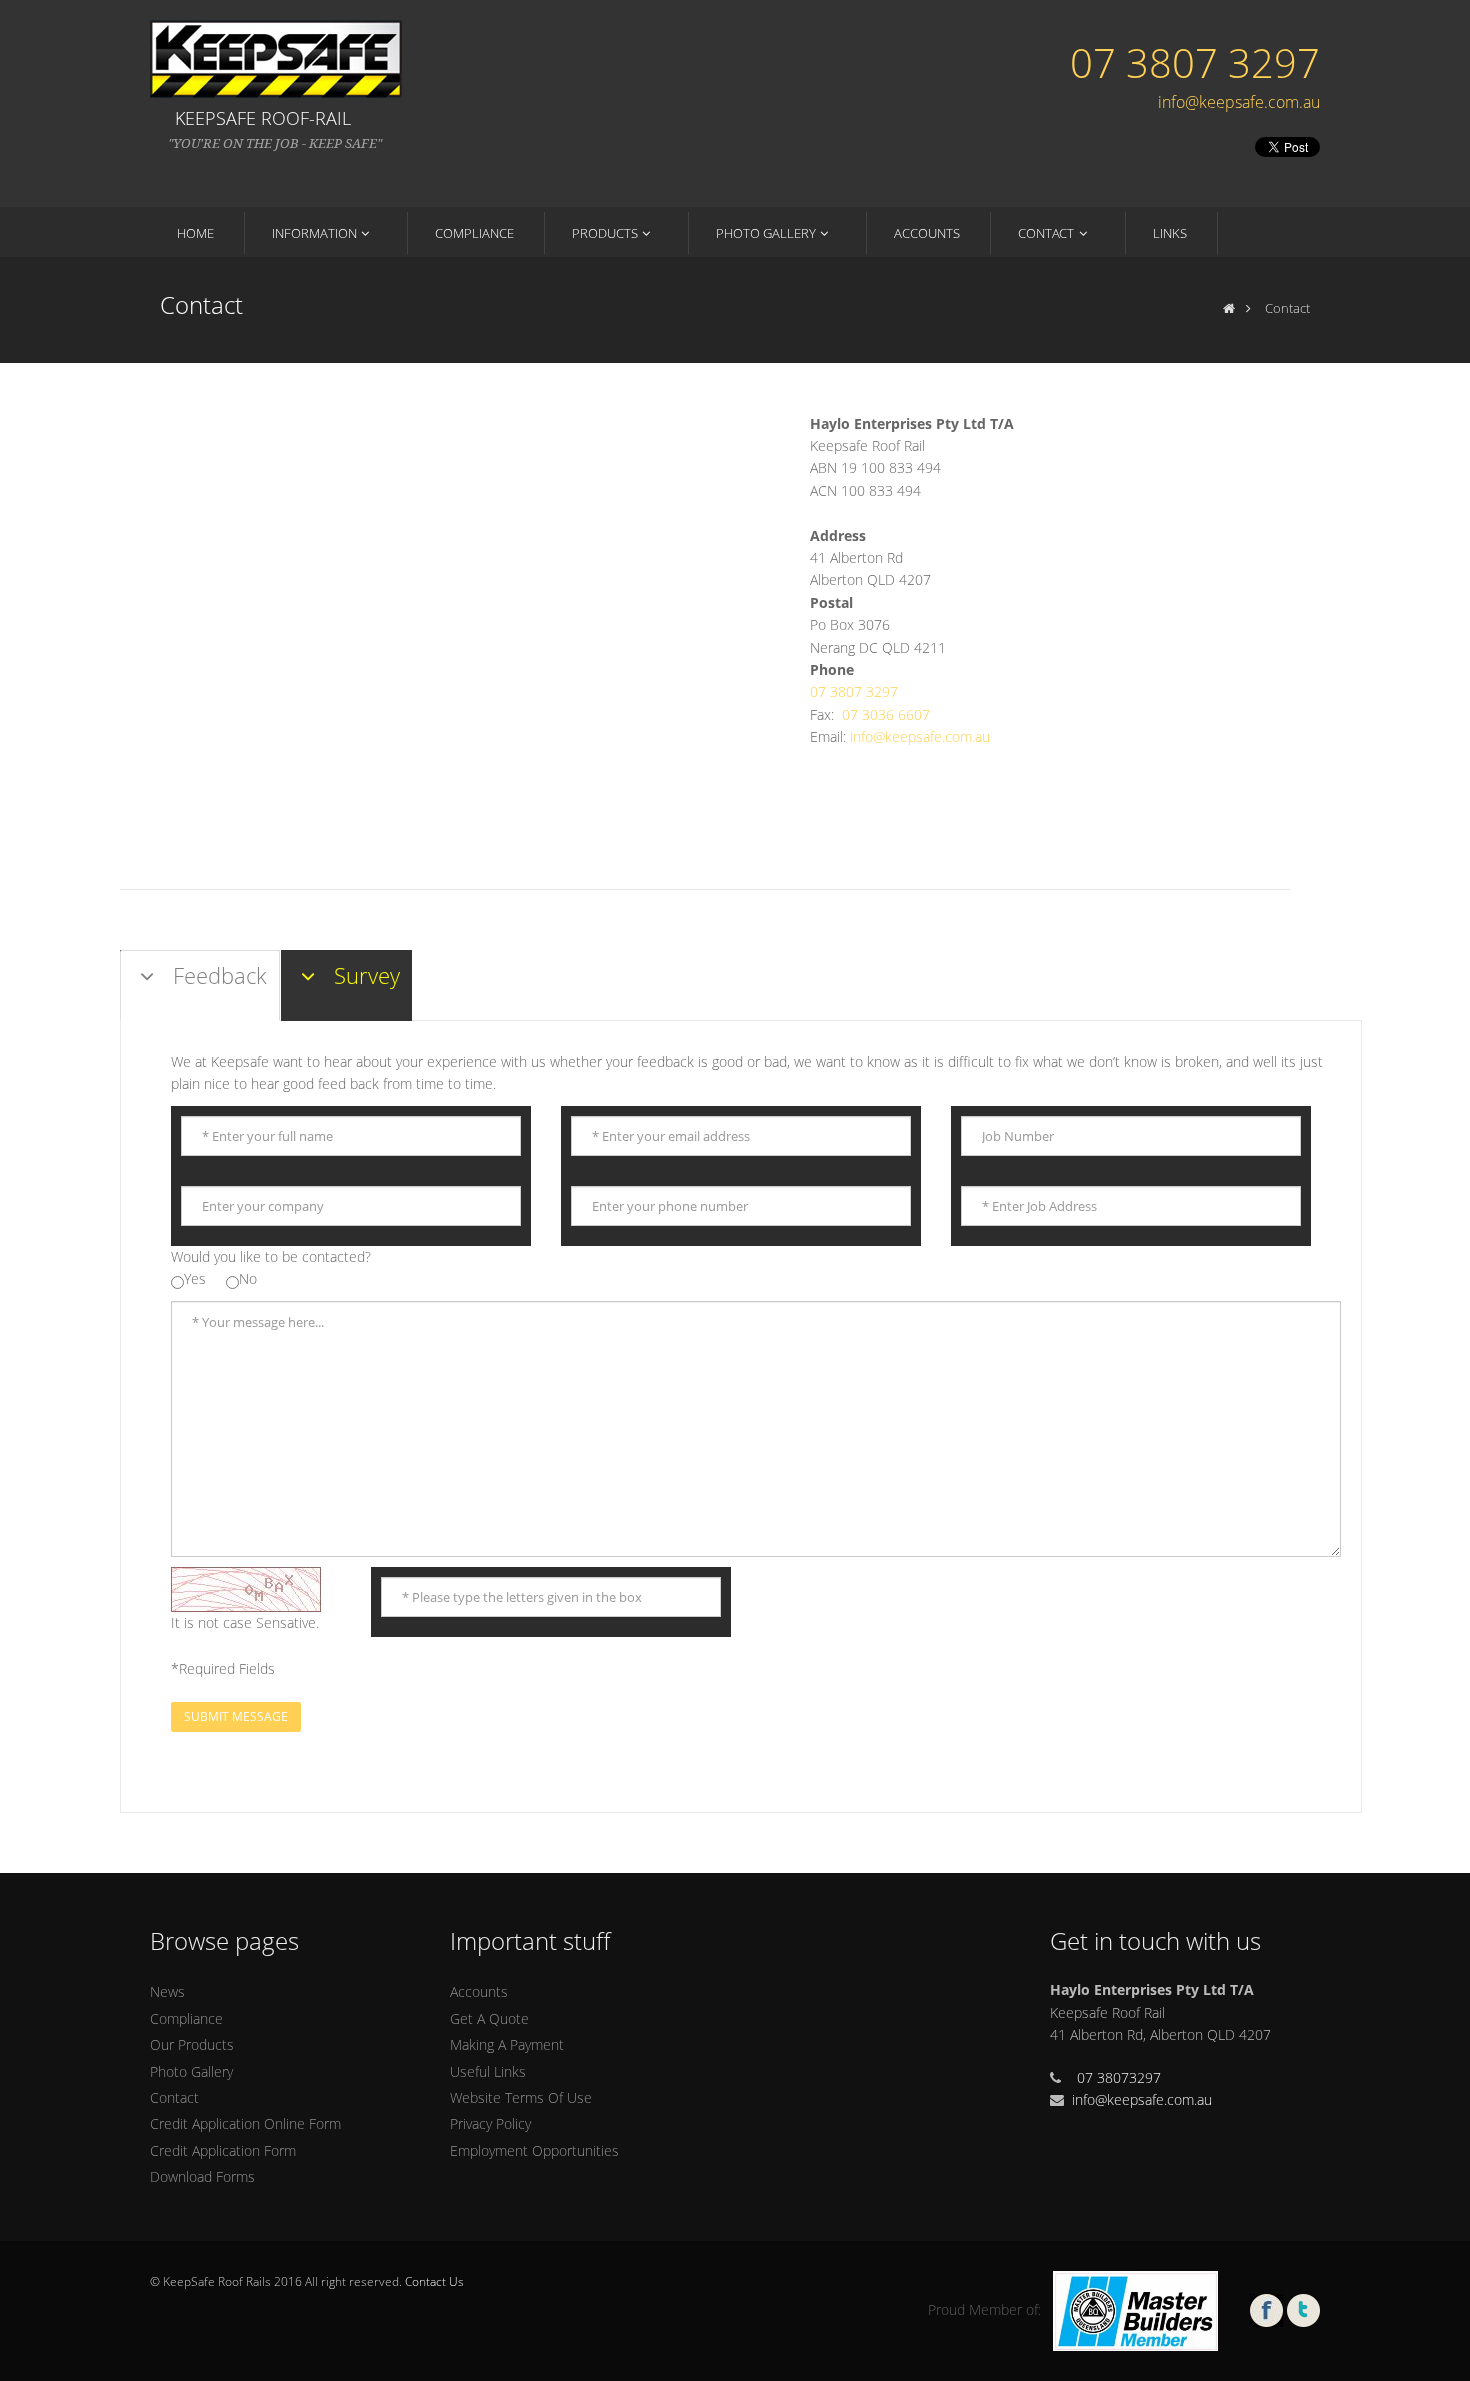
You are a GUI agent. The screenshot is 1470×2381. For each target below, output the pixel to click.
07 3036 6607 (886, 714)
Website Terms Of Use (521, 2097)
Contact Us (434, 2281)
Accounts (479, 1991)
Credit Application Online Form (245, 2123)
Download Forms (202, 2176)
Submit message (236, 1716)
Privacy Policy (490, 2123)
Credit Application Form (223, 2150)
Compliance (186, 2018)
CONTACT (1046, 233)
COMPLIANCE (474, 233)
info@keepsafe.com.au (1239, 102)
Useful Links (488, 2071)
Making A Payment (507, 2044)
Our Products (192, 2044)
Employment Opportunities (534, 2150)
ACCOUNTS (927, 233)
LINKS (1170, 233)
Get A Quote (489, 2018)
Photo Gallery (191, 2071)
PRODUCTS (605, 233)
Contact (174, 2097)
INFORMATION (314, 233)
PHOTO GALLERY (766, 233)
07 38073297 (1119, 2077)
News (167, 1991)
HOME (195, 233)
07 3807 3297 (1195, 62)
